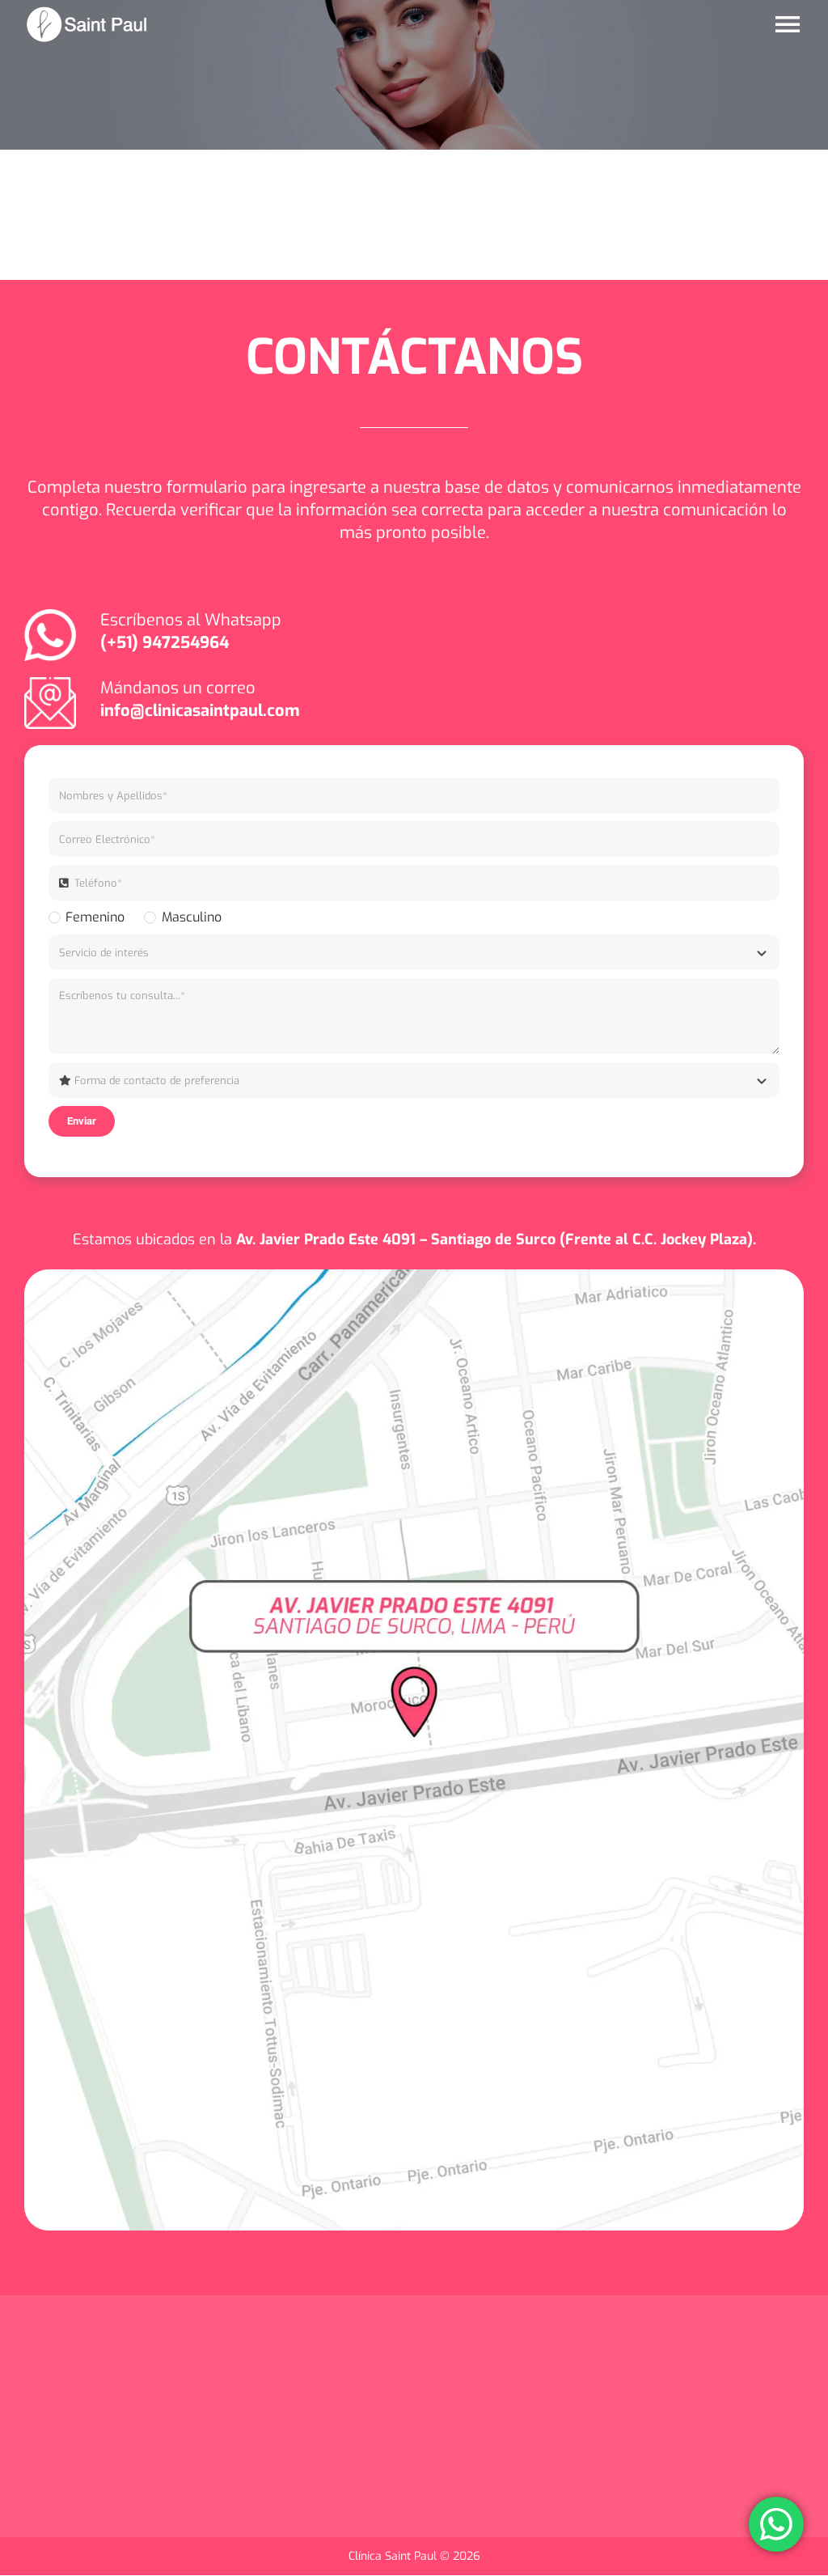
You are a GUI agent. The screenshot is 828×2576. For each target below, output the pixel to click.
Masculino (191, 917)
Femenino (95, 917)
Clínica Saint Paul (394, 2556)
